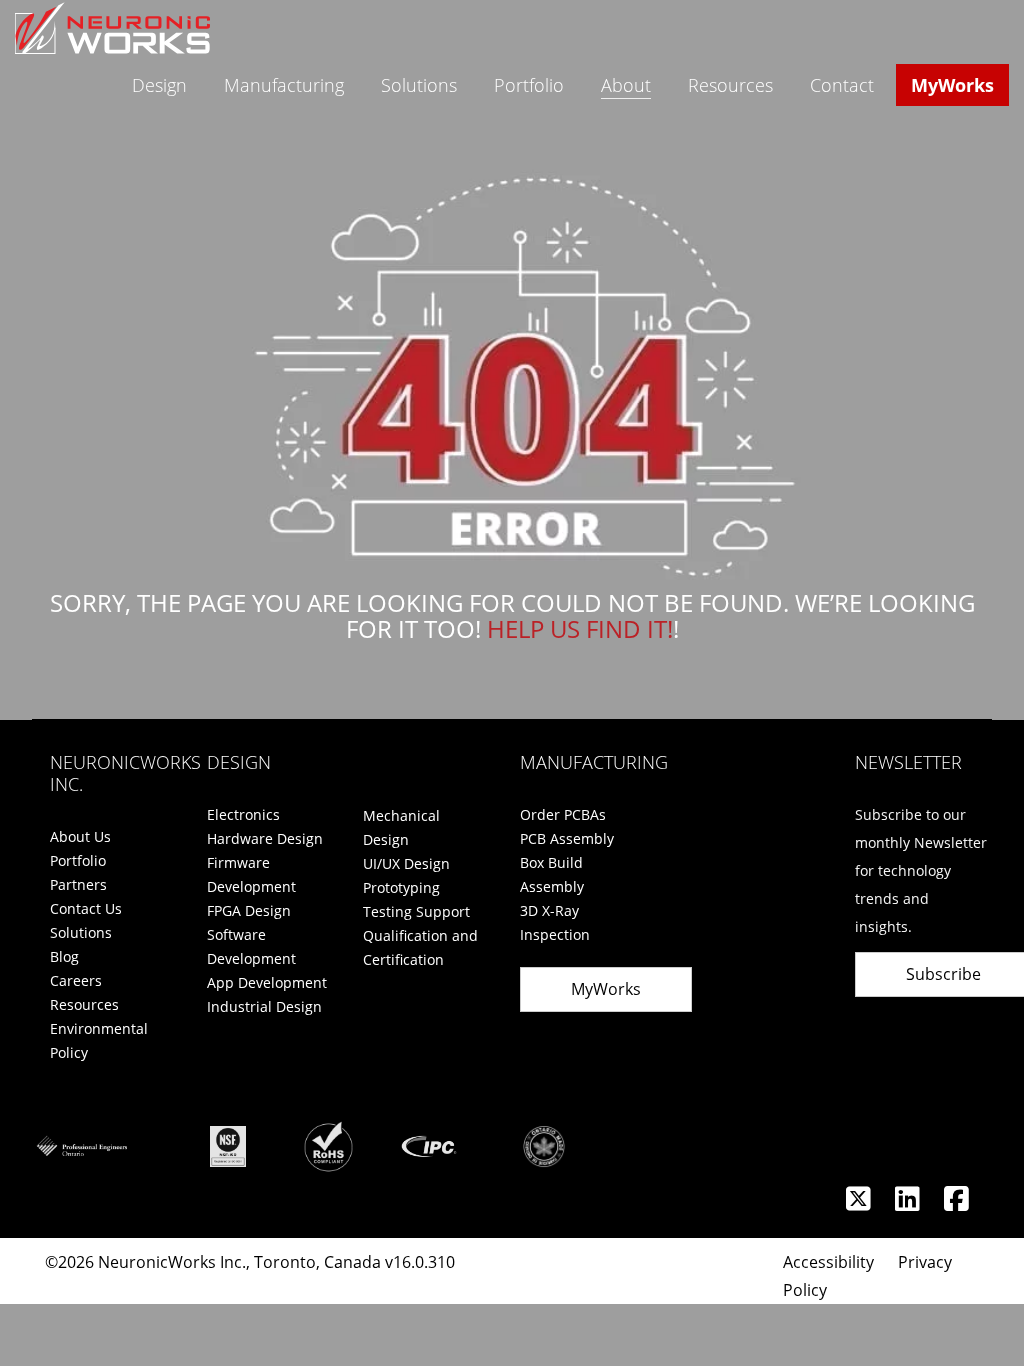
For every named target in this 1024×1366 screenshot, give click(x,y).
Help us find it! (580, 628)
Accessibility (828, 1262)
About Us (80, 836)
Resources (730, 85)
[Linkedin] (909, 1203)
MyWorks (952, 85)
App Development (267, 982)
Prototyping (401, 887)
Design (159, 85)
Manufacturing (284, 85)
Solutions (419, 85)
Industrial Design (264, 1006)
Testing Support (416, 911)
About (626, 85)
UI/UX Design (406, 863)
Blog (64, 956)
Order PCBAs (563, 814)
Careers (76, 980)
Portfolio (529, 85)
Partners (78, 884)
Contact (842, 85)
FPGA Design (249, 910)
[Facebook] (956, 1203)
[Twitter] (860, 1203)
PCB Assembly (567, 838)
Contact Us (86, 908)
